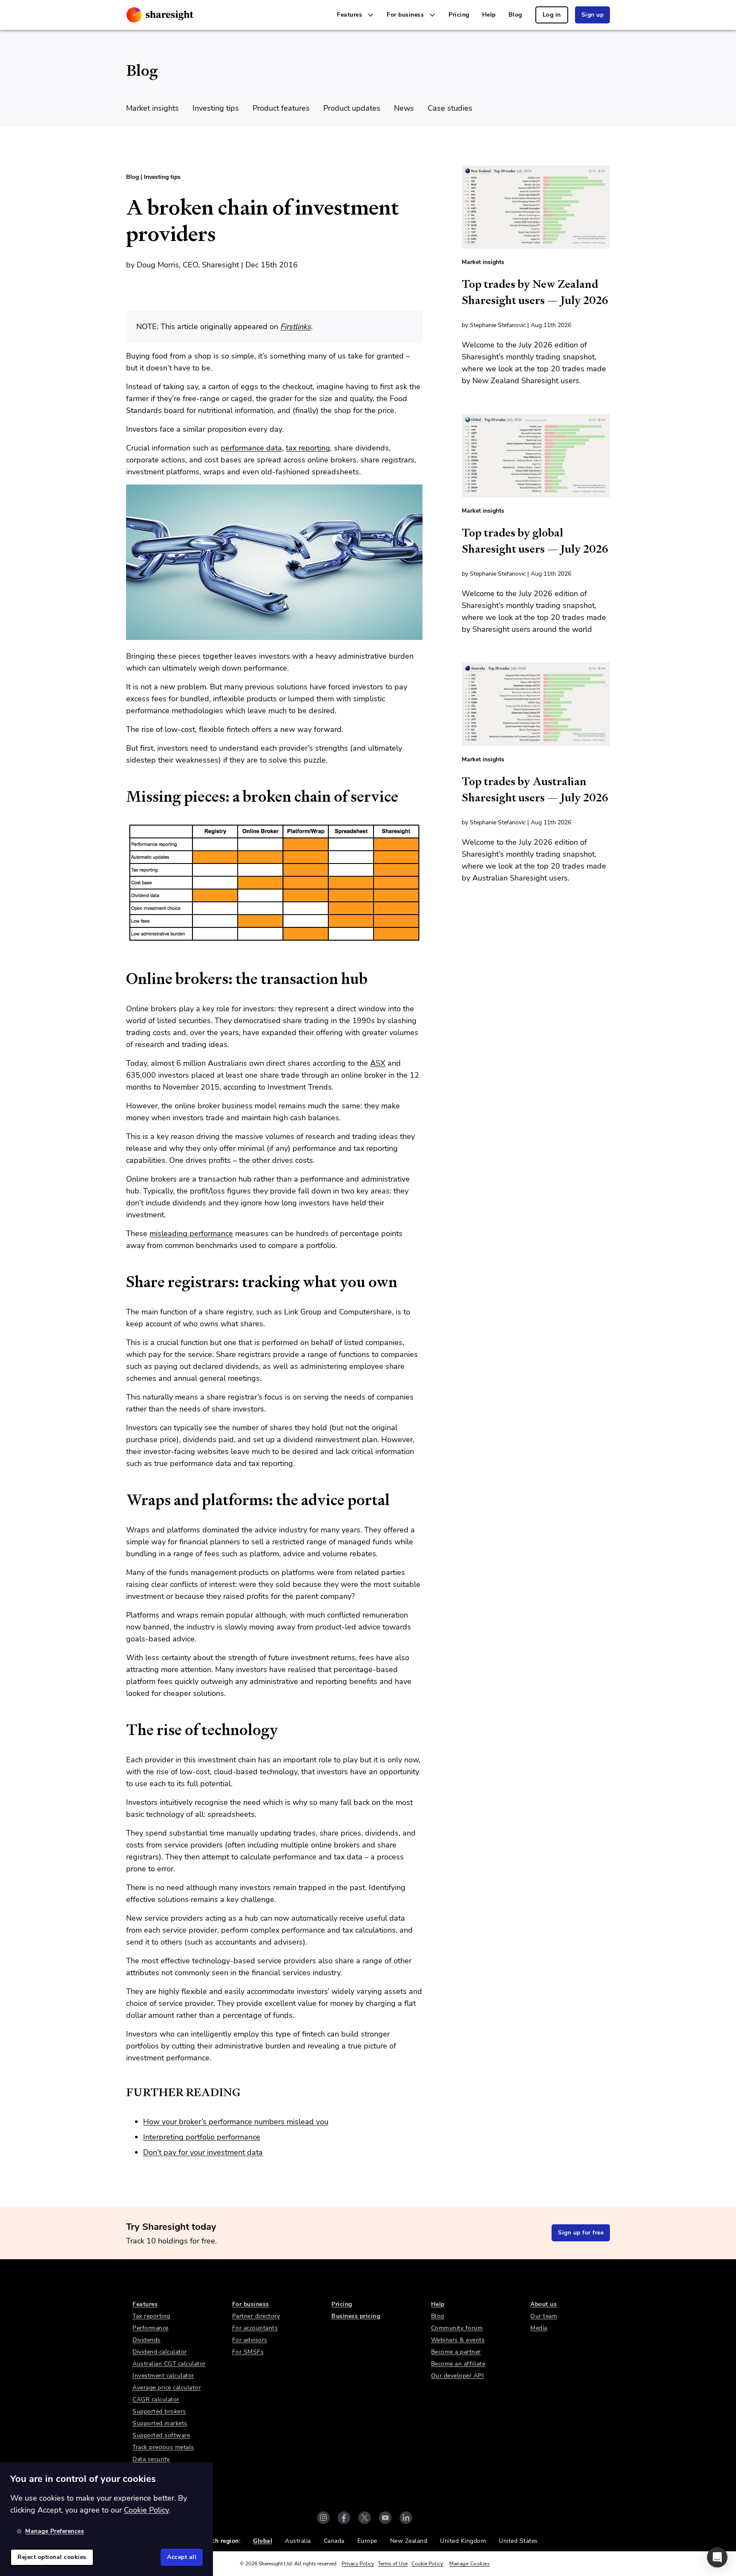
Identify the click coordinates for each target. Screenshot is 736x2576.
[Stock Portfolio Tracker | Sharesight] (160, 15)
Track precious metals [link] (163, 2447)
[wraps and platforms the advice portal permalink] (122, 1500)
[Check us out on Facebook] (344, 2518)
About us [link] (543, 2304)
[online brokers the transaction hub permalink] (122, 979)
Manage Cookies (470, 2564)
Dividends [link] (147, 2340)
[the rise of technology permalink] (122, 1730)
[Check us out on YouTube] (385, 2518)
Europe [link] (367, 2541)
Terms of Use (393, 2564)
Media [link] (539, 2328)
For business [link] (251, 2304)
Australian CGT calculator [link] (169, 2364)
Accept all (182, 2557)
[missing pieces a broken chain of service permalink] (122, 797)
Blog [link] (515, 15)
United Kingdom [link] (463, 2541)
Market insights (152, 108)
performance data (251, 448)
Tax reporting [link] (151, 2316)
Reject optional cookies (52, 2557)
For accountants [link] (255, 2328)
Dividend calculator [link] (160, 2352)
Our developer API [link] (458, 2376)
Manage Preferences (55, 2531)
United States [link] (518, 2541)
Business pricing (356, 2316)
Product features (281, 108)
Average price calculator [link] (167, 2388)
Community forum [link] (457, 2328)
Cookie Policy (427, 2564)
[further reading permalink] (122, 2092)
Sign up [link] (593, 15)
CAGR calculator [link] (156, 2400)
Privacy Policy (358, 2564)
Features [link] (145, 2304)
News (404, 108)
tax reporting (308, 448)
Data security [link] (151, 2459)
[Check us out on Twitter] (365, 2518)
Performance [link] (151, 2328)
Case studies (450, 108)
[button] (717, 2557)
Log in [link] (552, 15)
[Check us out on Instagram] (323, 2518)
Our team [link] (544, 2316)
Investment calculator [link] (163, 2376)
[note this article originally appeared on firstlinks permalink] (122, 317)
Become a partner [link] (456, 2352)
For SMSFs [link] (248, 2352)
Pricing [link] (459, 15)
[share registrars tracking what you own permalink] (122, 1282)
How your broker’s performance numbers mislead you (236, 2122)
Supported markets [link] (160, 2423)
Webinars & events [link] (458, 2340)
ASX (378, 1063)
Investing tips (216, 108)
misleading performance (191, 1233)
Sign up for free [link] (581, 2233)
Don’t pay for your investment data (203, 2152)
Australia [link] (298, 2541)
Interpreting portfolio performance (202, 2137)
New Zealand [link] (409, 2541)
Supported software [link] (161, 2435)
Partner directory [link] (256, 2316)
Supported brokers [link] (159, 2411)
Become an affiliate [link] (458, 2364)
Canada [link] (334, 2541)
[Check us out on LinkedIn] (406, 2518)
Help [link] (489, 15)
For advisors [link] (250, 2340)
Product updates (352, 108)
